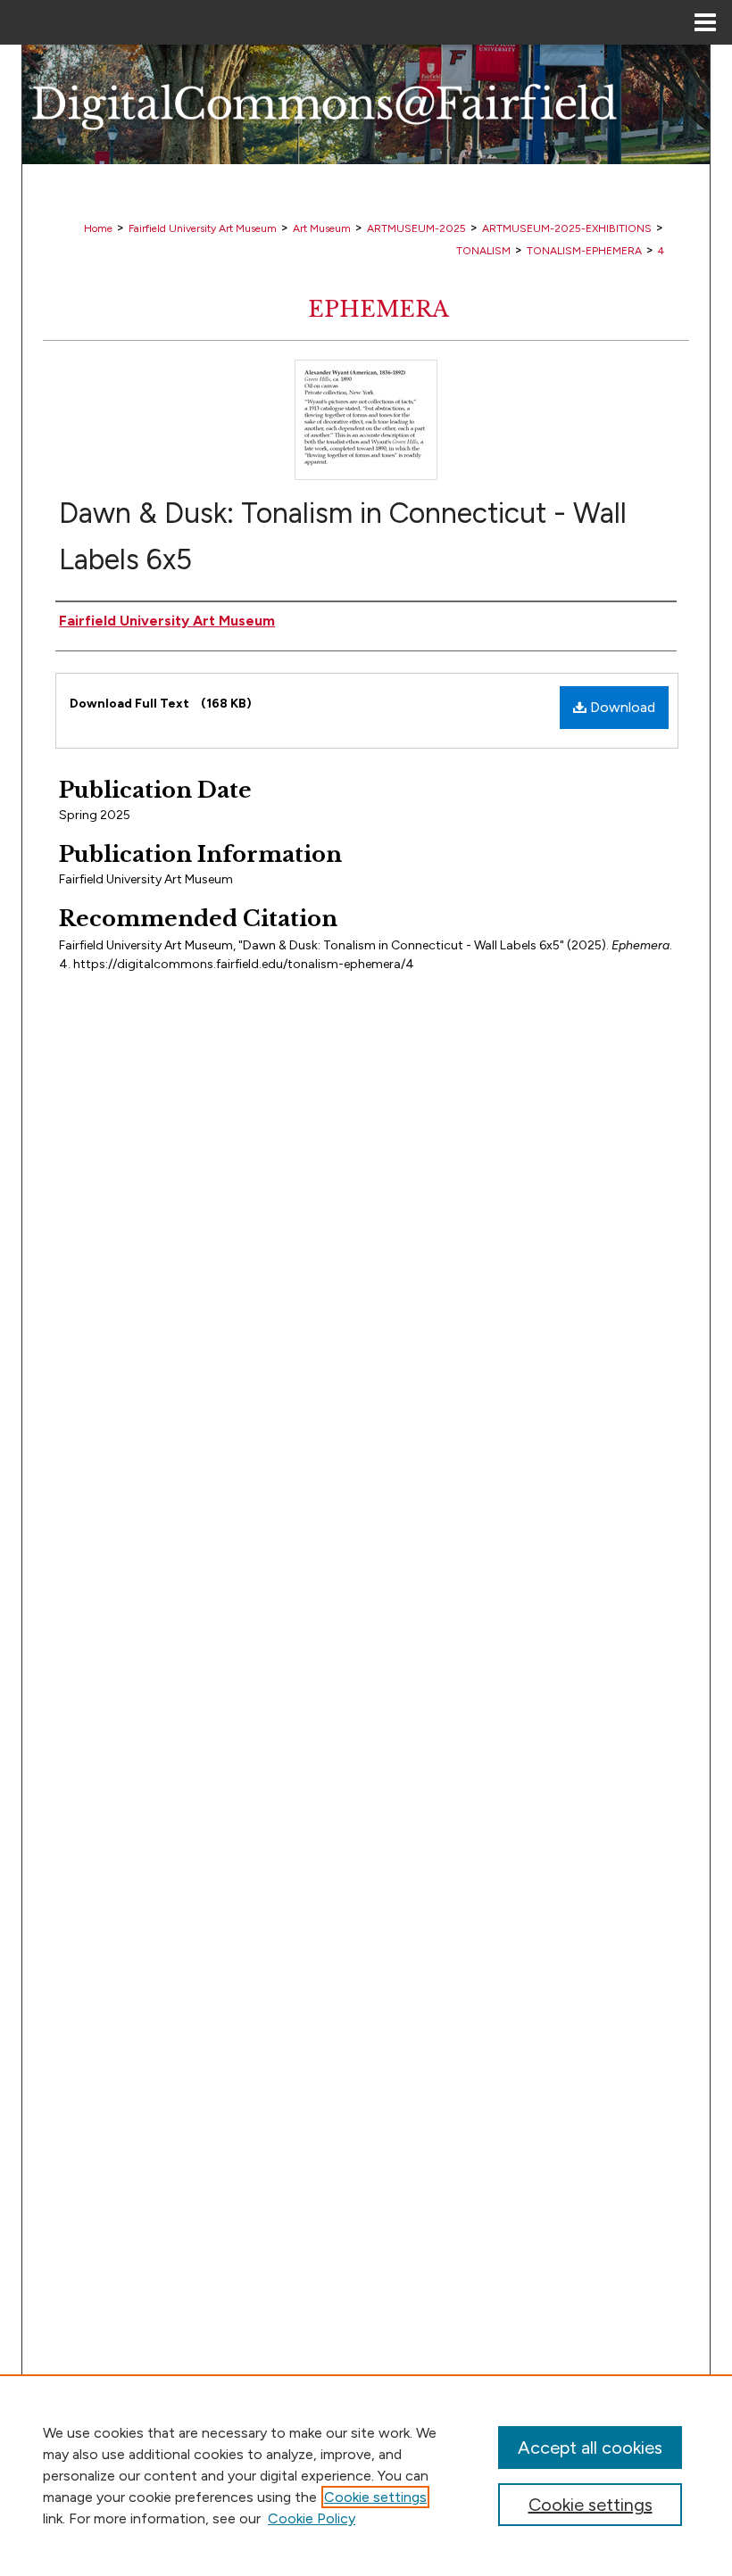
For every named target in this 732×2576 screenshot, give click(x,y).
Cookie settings (375, 2497)
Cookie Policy (312, 2518)
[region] (366, 2475)
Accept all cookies (590, 2448)
